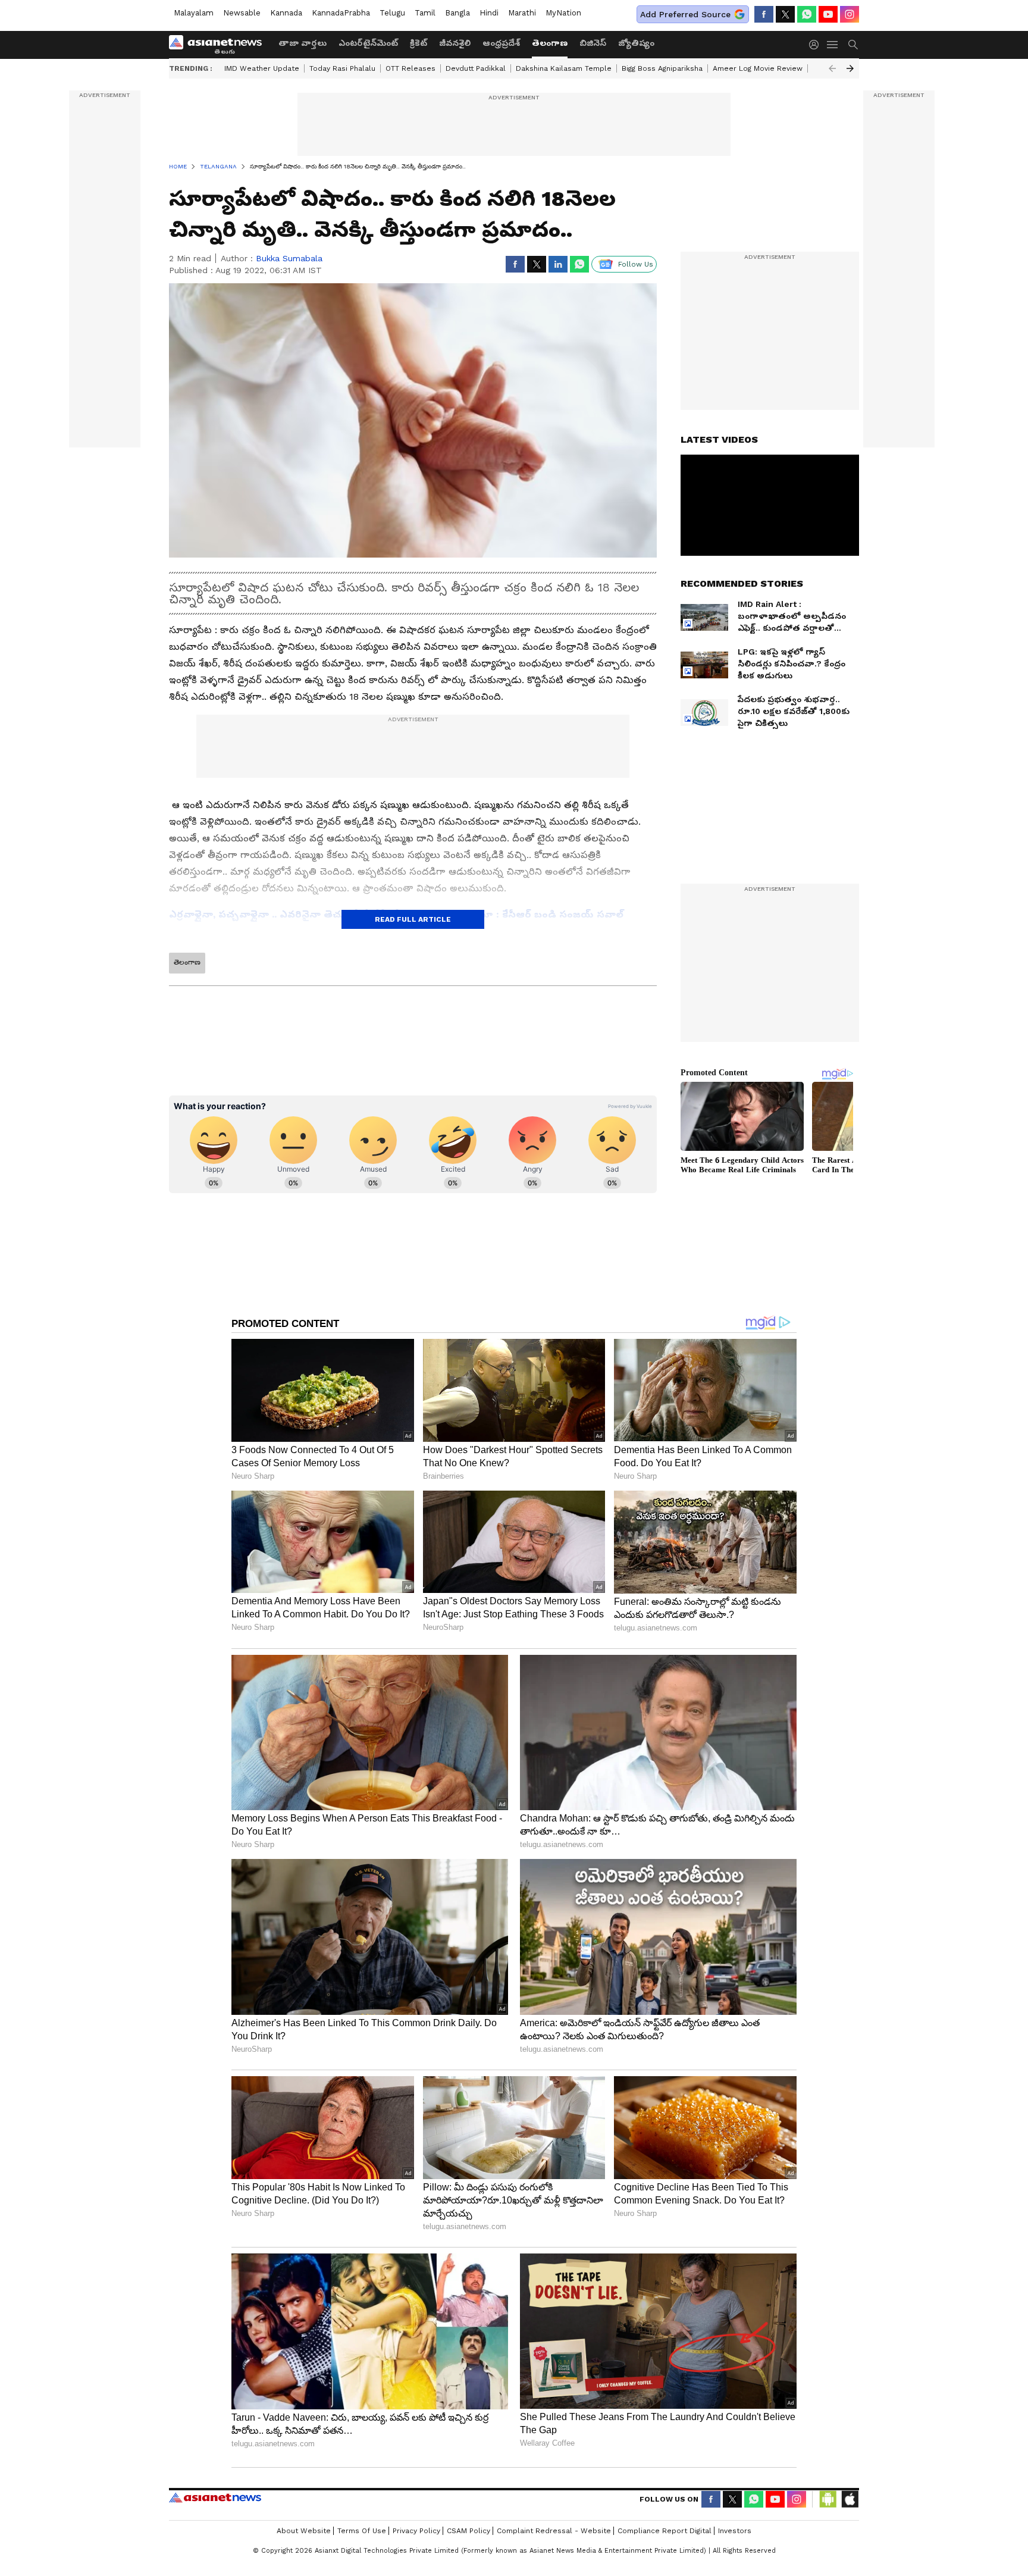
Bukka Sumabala (289, 258)
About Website (304, 2531)
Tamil (425, 13)
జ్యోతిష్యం (636, 43)
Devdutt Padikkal (476, 68)
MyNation (563, 13)
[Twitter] (785, 14)
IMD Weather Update (262, 68)
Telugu (392, 13)
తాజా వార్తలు (303, 43)
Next (850, 68)
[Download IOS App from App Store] (850, 2499)
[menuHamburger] (833, 45)
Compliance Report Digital (665, 2531)
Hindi (489, 13)
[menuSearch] (853, 45)
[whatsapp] (807, 14)
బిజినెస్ (593, 43)
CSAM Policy (468, 2531)
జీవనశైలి (455, 43)
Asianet (215, 2497)
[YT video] (828, 14)
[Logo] (220, 45)
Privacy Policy (416, 2531)
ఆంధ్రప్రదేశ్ (501, 43)
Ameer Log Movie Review (758, 68)
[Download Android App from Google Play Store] (828, 2499)
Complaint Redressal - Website (554, 2531)
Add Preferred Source (685, 14)
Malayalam (194, 13)
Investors (735, 2531)
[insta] (850, 14)
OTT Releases (410, 68)
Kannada (286, 13)
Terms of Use (362, 2531)
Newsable (242, 13)
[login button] (817, 45)
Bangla (457, 13)
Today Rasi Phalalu (342, 68)
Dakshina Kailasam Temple (564, 68)
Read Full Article (413, 919)
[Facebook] (764, 14)
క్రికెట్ (419, 43)
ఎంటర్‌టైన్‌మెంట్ (368, 43)
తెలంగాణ (550, 43)
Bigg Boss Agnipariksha (662, 68)
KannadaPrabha (341, 13)
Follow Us (636, 264)
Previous (832, 68)
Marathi (522, 13)
